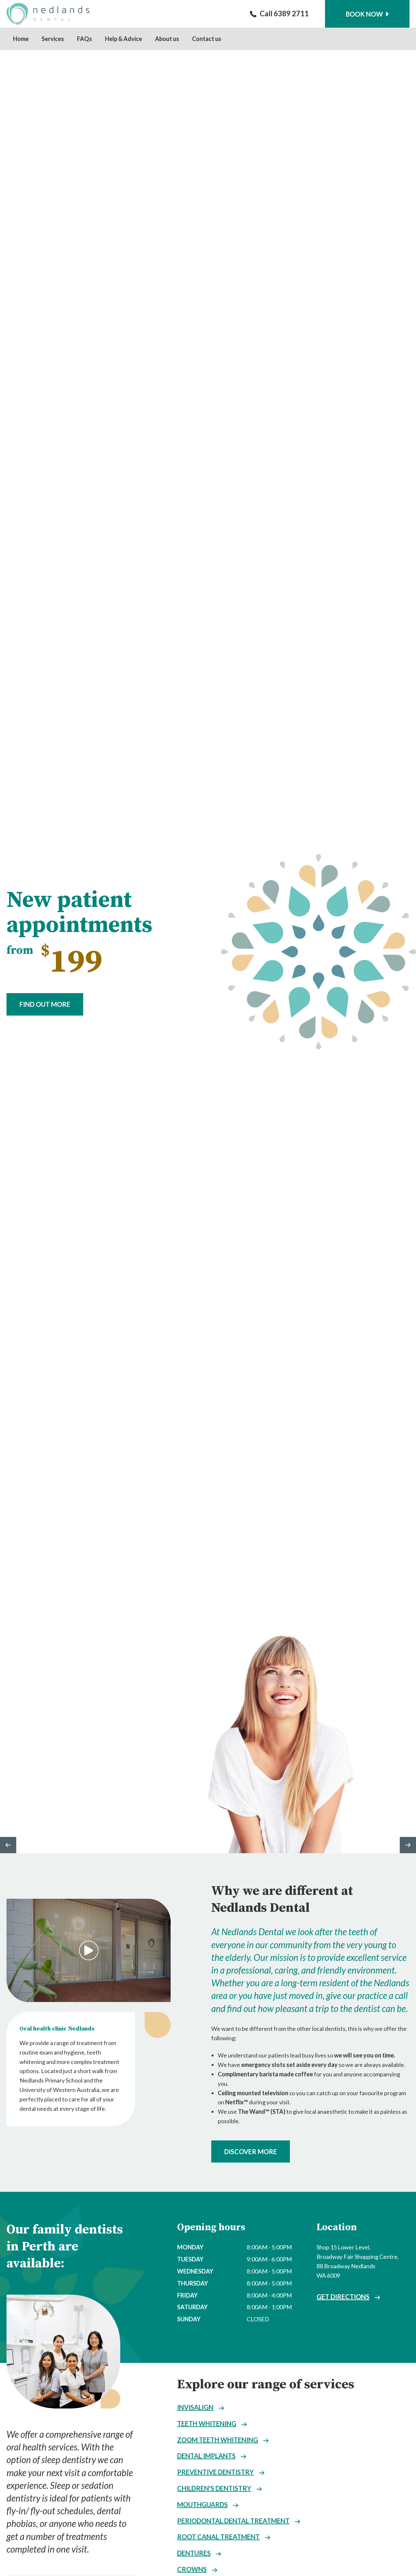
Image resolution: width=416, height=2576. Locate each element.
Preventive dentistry (215, 2472)
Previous (8, 1845)
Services (53, 39)
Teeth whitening (207, 2423)
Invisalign (195, 2407)
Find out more (45, 1004)
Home (21, 39)
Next (408, 1845)
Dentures (194, 2553)
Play (89, 1950)
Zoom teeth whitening (218, 2440)
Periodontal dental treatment (233, 2521)
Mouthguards (202, 2504)
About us (167, 39)
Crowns (192, 2569)
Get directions (343, 2297)
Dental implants (206, 2456)
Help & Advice (123, 39)
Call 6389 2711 (284, 13)
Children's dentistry (214, 2488)
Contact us (207, 39)
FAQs (84, 39)
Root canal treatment (218, 2537)
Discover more (251, 2151)
